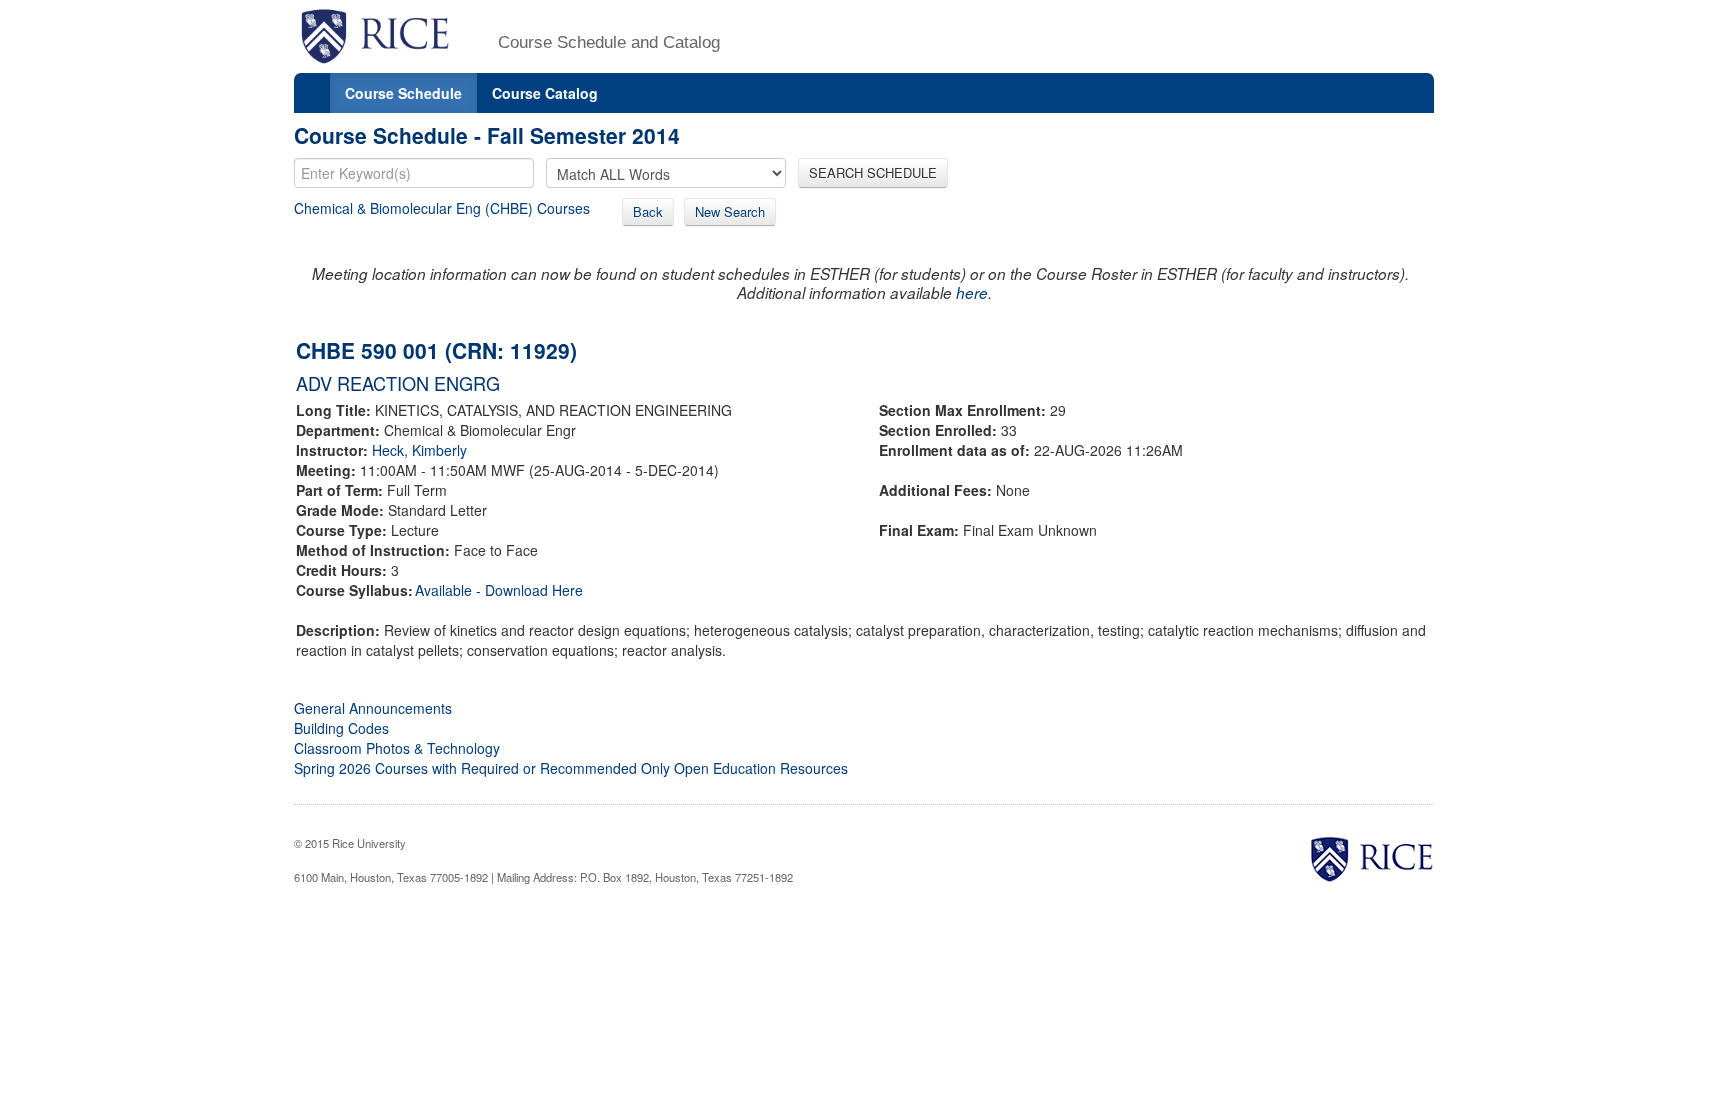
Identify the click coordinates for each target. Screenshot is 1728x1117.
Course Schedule (403, 93)
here (972, 292)
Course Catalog (545, 93)
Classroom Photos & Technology (397, 748)
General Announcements (373, 708)
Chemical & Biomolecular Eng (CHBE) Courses (442, 208)
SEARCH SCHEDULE (873, 172)
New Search (730, 211)
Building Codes (341, 728)
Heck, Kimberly (419, 450)
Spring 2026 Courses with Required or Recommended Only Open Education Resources (571, 768)
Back (648, 211)
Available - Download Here (499, 590)
